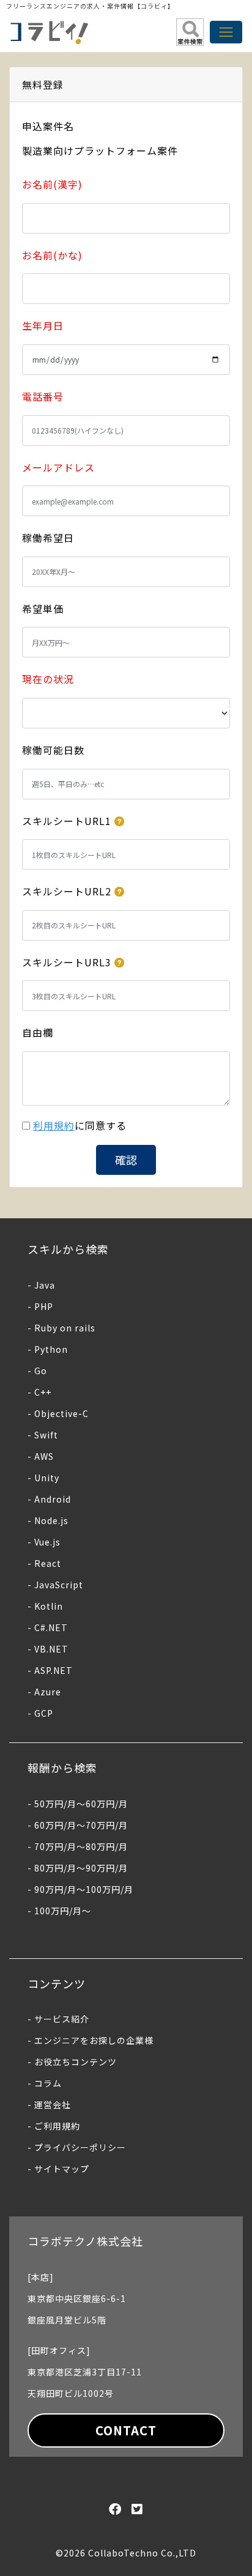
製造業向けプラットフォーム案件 (100, 150)
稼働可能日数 (53, 750)
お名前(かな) (52, 255)
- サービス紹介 (58, 2019)
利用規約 (54, 1125)
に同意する (80, 1125)
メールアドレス (58, 467)
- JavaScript (55, 1585)
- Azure (44, 1692)
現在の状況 (48, 679)
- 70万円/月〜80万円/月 (78, 1846)
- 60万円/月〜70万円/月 (78, 1825)
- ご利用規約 (54, 2126)
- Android (49, 1499)
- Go (37, 1371)
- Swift (43, 1435)
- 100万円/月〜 (59, 1911)
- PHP (40, 1306)
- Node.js (48, 1520)
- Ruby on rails (61, 1328)
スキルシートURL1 (67, 821)
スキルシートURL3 (67, 962)
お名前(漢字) (52, 184)
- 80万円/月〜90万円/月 (78, 1868)
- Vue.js (44, 1542)
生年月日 (43, 325)
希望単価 (43, 609)
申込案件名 (48, 126)
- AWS (41, 1456)
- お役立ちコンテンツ (72, 2062)
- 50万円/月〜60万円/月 (78, 1804)
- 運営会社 (49, 2104)
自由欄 (38, 1032)
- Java (41, 1285)
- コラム (45, 2083)
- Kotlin (45, 1606)
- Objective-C (58, 1413)
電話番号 (43, 396)
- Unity (43, 1478)
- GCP (40, 1713)
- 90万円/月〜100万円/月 (80, 1889)
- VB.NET (48, 1649)
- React (44, 1563)
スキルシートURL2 (67, 891)
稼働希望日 (48, 538)
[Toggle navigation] (226, 32)
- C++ (39, 1392)
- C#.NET (48, 1627)
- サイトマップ (58, 2169)
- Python (48, 1349)
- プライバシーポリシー (77, 2147)
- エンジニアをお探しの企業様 (91, 2040)
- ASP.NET (50, 1670)
